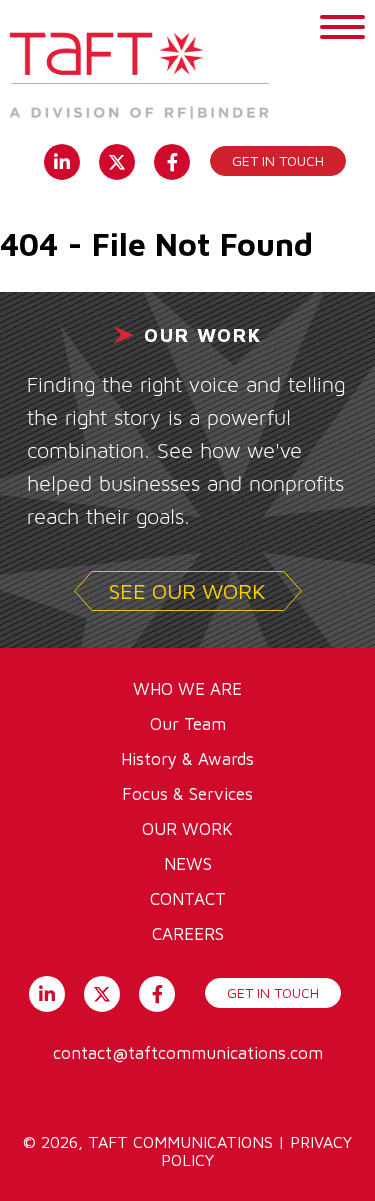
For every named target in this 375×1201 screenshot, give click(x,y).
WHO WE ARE (187, 689)
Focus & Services (187, 794)
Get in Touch (278, 160)
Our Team (188, 724)
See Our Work (187, 591)
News (188, 864)
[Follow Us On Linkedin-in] (62, 160)
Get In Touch (273, 992)
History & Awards (187, 759)
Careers (188, 934)
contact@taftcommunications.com (188, 1053)
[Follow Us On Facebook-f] (172, 160)
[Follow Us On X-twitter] (117, 160)
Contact (188, 899)
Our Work (187, 829)
